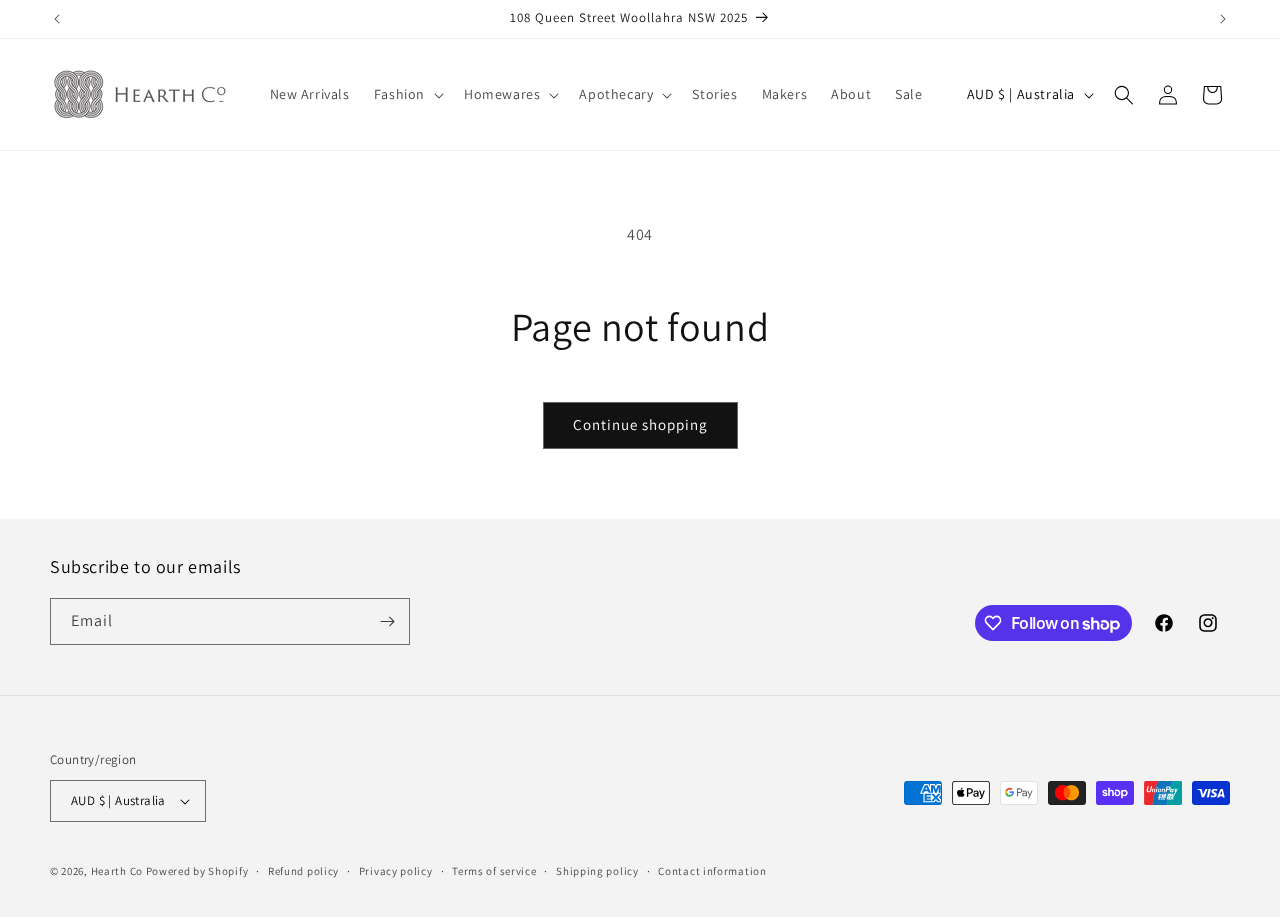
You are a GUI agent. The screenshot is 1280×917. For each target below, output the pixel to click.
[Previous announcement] (57, 19)
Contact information (712, 871)
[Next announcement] (1223, 19)
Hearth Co (117, 871)
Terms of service (494, 871)
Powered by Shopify (197, 871)
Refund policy (303, 871)
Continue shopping (640, 424)
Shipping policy (597, 871)
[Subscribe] (387, 621)
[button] (407, 94)
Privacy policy (396, 871)
